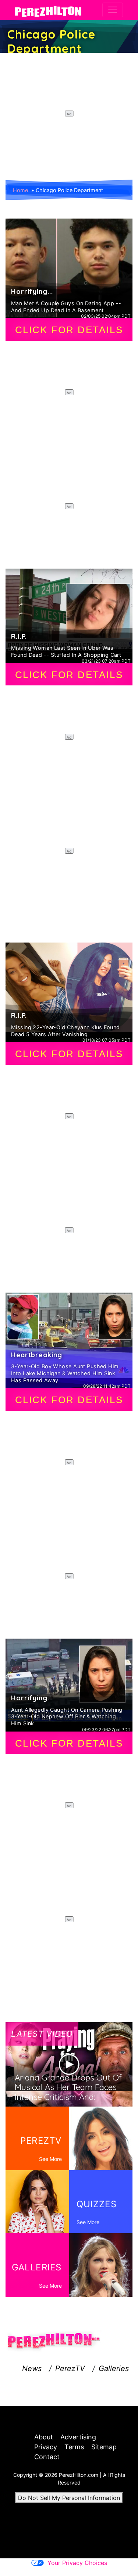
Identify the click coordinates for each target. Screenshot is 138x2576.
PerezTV (70, 2368)
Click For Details (69, 330)
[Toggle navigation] (113, 10)
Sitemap (104, 2447)
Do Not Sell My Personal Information (69, 2498)
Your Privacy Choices (77, 2563)
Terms (74, 2447)
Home (20, 190)
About (44, 2437)
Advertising (78, 2437)
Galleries (114, 2368)
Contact (47, 2457)
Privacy (46, 2447)
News (32, 2368)
